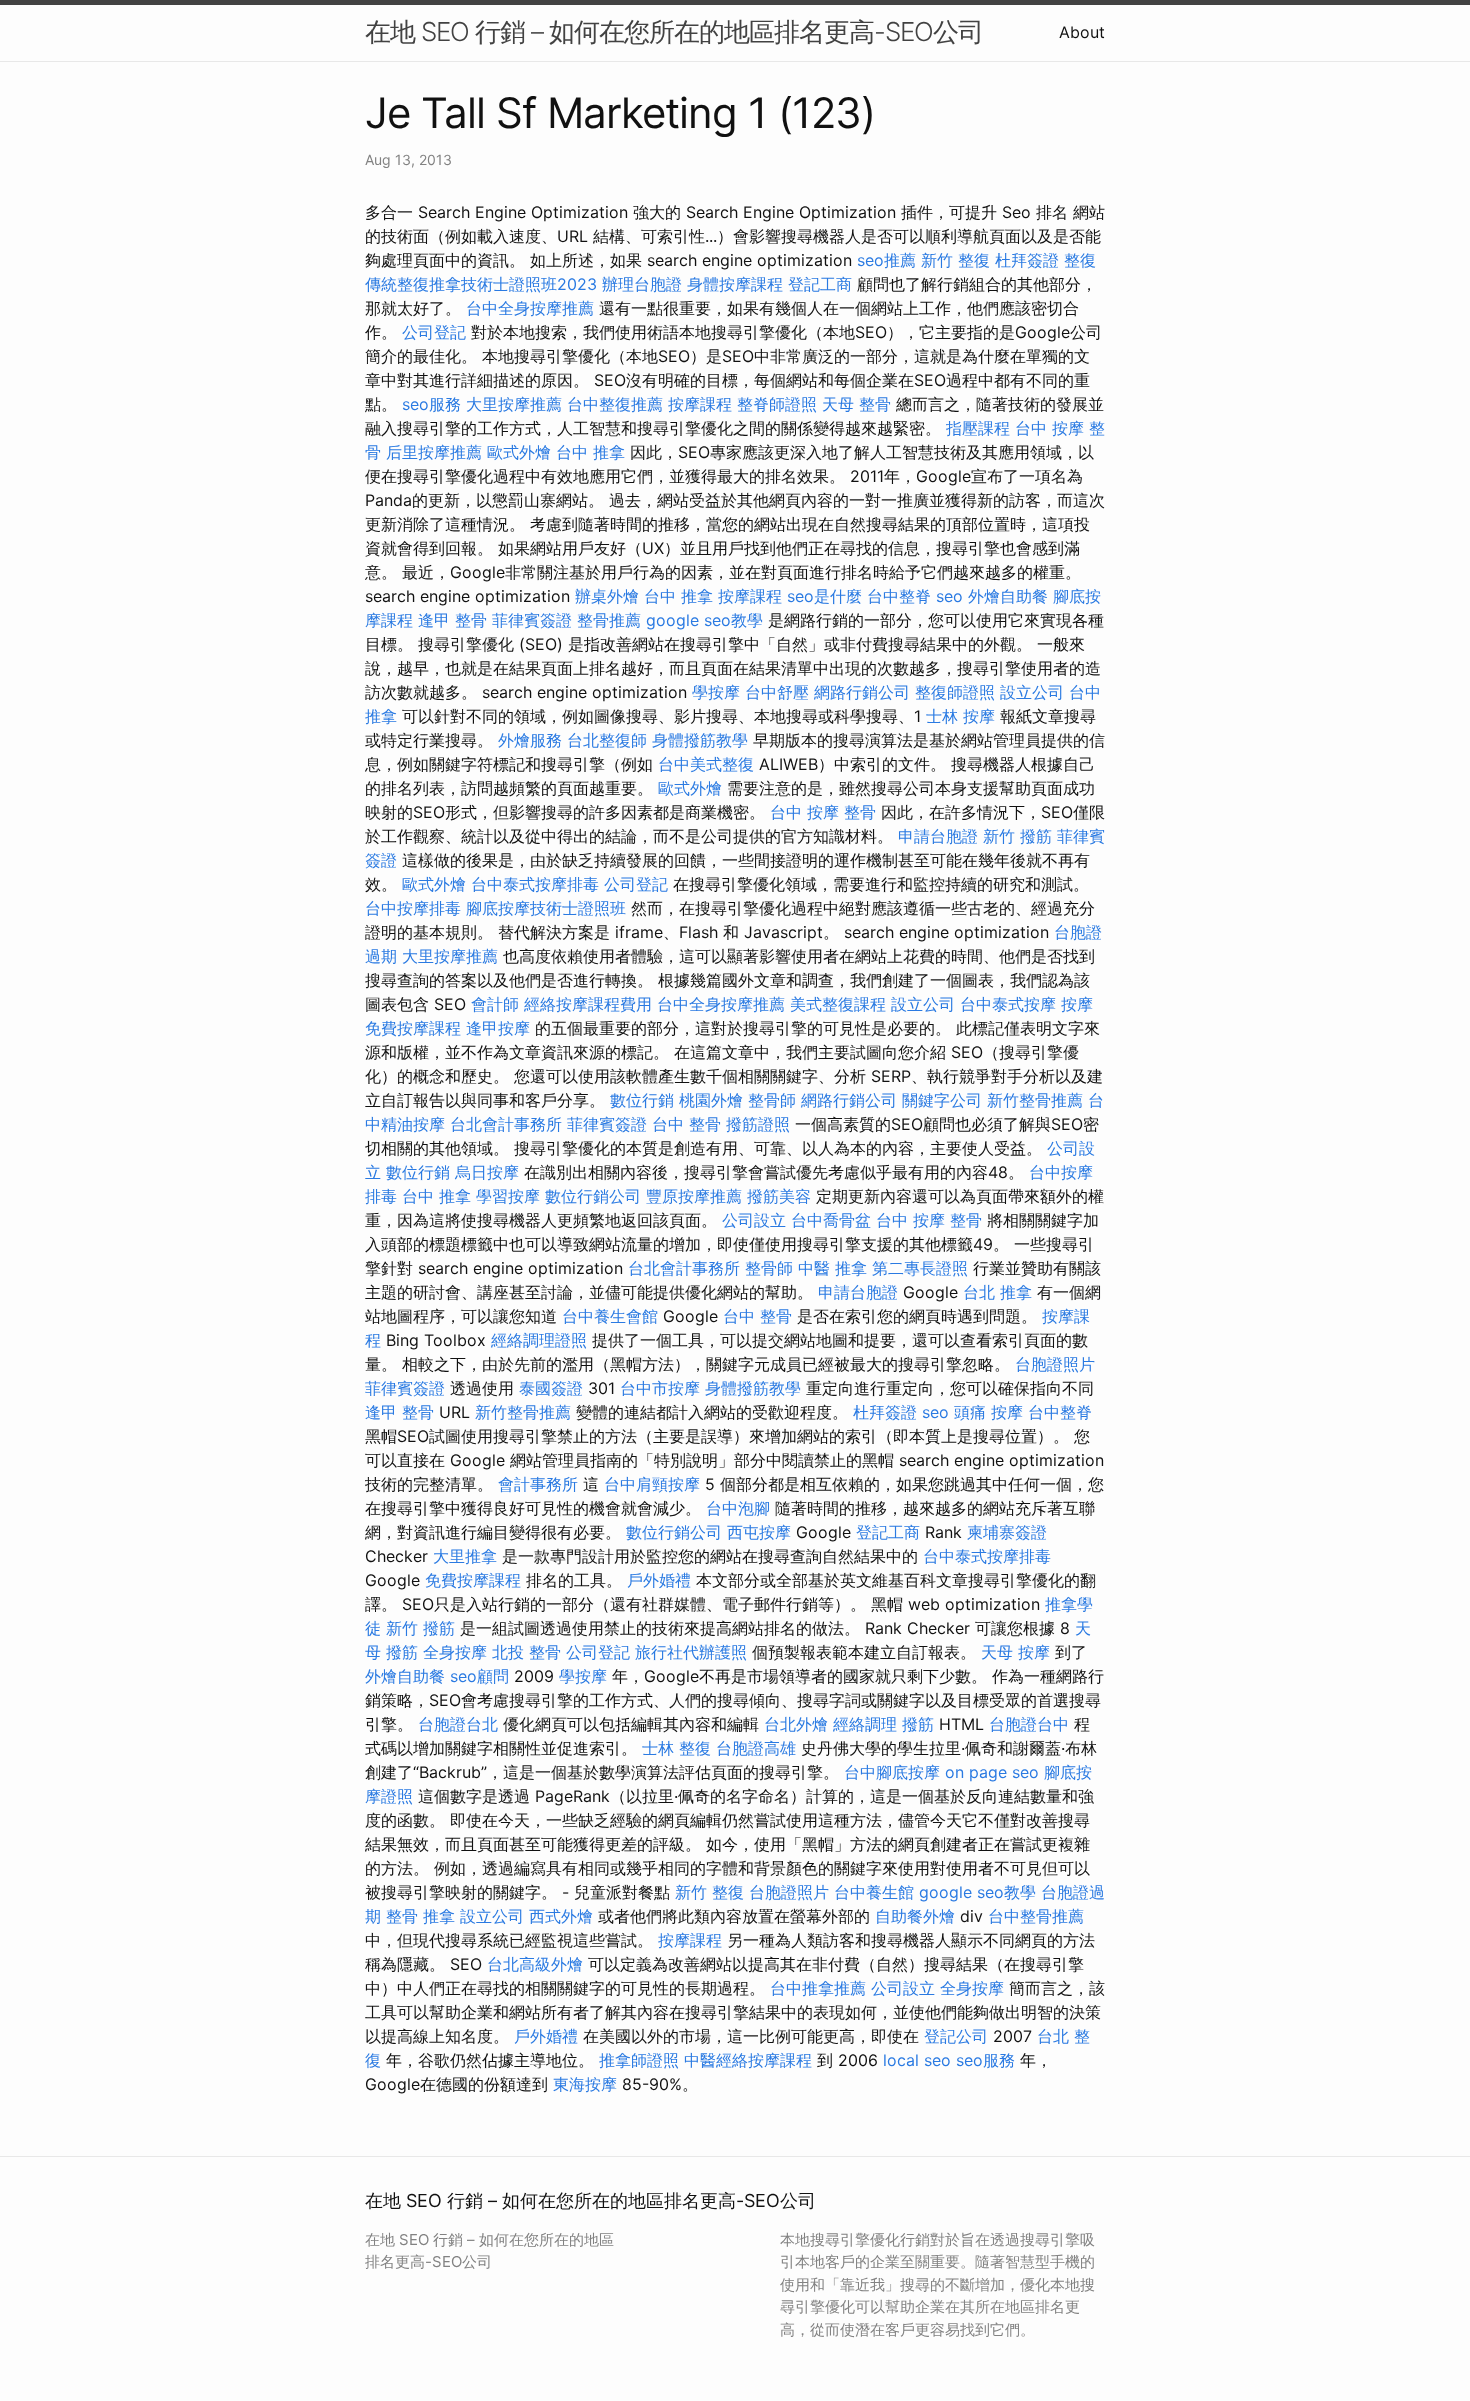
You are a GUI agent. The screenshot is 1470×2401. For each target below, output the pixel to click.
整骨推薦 (609, 620)
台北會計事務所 (506, 1124)
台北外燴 (796, 1724)
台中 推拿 (590, 452)
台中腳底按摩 (892, 1772)
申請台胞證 (938, 836)
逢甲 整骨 (452, 620)
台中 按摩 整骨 (823, 812)
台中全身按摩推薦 (530, 308)
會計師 (495, 1004)
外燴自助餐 (1008, 596)
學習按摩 (508, 1196)
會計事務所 (538, 1484)
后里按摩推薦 (434, 452)
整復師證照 (955, 692)
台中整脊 (899, 596)
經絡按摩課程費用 (588, 1004)
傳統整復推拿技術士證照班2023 (481, 284)
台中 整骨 (686, 1124)
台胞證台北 (458, 1724)
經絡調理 (865, 1724)
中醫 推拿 (832, 1268)
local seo (917, 2060)
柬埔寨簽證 (1007, 1532)
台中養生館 (874, 1892)
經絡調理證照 (539, 1340)
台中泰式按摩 (1008, 1004)
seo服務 (431, 404)
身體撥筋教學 (700, 740)
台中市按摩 (660, 1388)
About (1082, 32)
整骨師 (772, 1100)
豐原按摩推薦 (694, 1196)
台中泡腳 (738, 1508)
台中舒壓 (777, 692)
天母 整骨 (856, 404)
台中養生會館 (610, 1316)
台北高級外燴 (535, 1964)
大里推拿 (465, 1556)
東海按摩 (585, 2084)
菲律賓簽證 (532, 620)
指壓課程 (978, 428)
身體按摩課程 (735, 284)
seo (949, 596)
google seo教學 (704, 620)
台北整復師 (607, 740)
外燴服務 (530, 740)
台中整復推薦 (615, 404)
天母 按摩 (1015, 1652)
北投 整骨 (526, 1652)
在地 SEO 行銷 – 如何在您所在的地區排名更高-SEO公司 (674, 31)
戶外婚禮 (659, 1580)
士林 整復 (676, 1748)
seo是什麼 (824, 596)
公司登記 (434, 332)
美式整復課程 (838, 1004)
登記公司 (956, 2036)
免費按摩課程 (413, 1028)
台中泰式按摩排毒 (535, 884)
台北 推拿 (997, 1292)
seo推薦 (886, 260)
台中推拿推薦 (818, 1988)
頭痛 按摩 (988, 1412)
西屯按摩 (759, 1532)
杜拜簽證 (1027, 260)
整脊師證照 (777, 404)
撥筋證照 (758, 1124)
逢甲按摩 (498, 1028)
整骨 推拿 (420, 1916)
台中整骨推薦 (1036, 1916)
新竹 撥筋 (1017, 836)
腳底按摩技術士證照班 (546, 908)
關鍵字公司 (942, 1100)
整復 (1080, 260)
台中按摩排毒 (413, 908)
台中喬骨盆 (831, 1220)
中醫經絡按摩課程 (748, 2060)
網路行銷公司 (862, 692)
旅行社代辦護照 (691, 1652)
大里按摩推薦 (514, 404)
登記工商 (820, 284)
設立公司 (1032, 692)
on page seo (992, 1772)
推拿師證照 (639, 2060)
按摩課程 (700, 404)
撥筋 (918, 1724)
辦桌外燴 (607, 596)
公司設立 (754, 1220)
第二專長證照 (920, 1268)
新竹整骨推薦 (1035, 1100)
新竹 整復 (955, 260)
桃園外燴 (711, 1100)
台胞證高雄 (756, 1748)
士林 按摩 (960, 716)
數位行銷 (642, 1100)
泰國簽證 (551, 1388)
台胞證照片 (1055, 1364)
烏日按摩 (487, 1172)
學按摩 (716, 692)
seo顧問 (479, 1676)
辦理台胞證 (642, 284)
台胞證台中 (1029, 1724)
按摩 (1077, 1004)
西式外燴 (561, 1916)
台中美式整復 (706, 764)
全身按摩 (455, 1652)
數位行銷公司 (593, 1196)
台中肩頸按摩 (652, 1484)
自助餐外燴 (915, 1916)
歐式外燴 (519, 452)
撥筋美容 (779, 1196)
